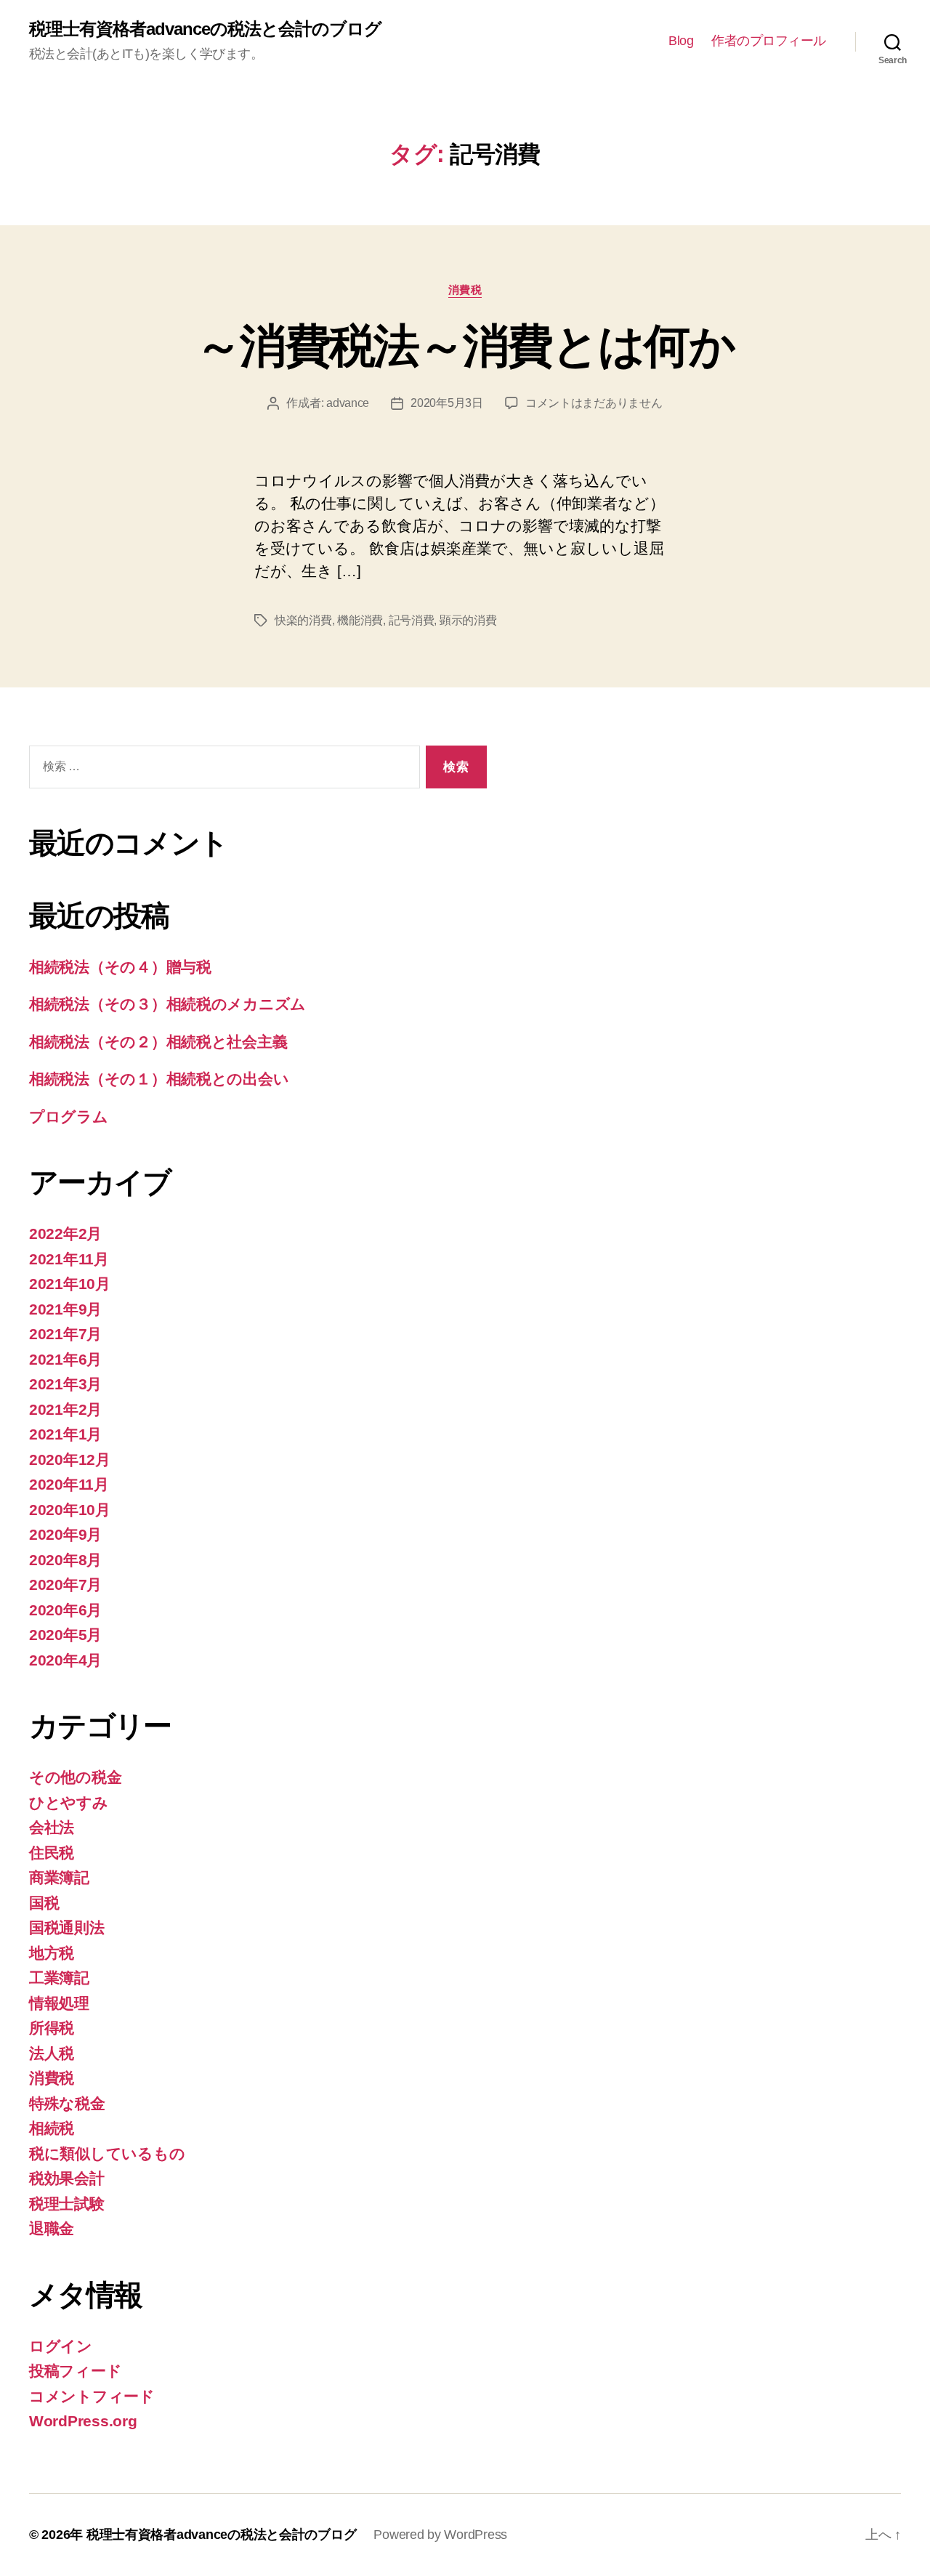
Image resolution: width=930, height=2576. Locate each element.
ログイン (61, 2346)
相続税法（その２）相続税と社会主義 (158, 1042)
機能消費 (360, 620)
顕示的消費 (468, 620)
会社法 (52, 1827)
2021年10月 (70, 1284)
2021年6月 (65, 1359)
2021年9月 (65, 1309)
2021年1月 (65, 1434)
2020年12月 (70, 1459)
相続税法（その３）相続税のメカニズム (167, 1004)
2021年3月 (65, 1384)
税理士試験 (67, 2204)
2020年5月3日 (447, 403)
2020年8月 (65, 1560)
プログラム (69, 1117)
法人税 (52, 2053)
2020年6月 (65, 1610)
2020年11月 (69, 1484)
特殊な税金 (67, 2103)
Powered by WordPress (440, 2535)
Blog (681, 41)
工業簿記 (59, 1978)
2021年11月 (69, 1259)
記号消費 (412, 620)
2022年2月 (65, 1234)
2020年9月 (65, 1534)
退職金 (52, 2228)
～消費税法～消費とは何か (465, 346)
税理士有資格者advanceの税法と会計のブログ (205, 29)
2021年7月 (65, 1334)
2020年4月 (65, 1660)
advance (348, 403)
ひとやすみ (69, 1802)
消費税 (465, 290)
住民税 (52, 1853)
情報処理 (59, 2003)
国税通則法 (67, 1927)
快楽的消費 (303, 620)
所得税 (52, 2028)
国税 (44, 1903)
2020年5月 (65, 1635)
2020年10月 (70, 1510)
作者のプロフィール (769, 41)
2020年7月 (65, 1584)
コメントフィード (92, 2396)
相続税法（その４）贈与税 (120, 967)
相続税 (52, 2128)
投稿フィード (75, 2371)
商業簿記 (59, 1877)
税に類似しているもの (107, 2153)
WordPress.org (83, 2421)
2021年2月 (65, 1409)
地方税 (52, 1953)
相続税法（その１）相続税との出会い (159, 1079)
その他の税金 (75, 1777)
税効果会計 (67, 2178)
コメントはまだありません (594, 403)
